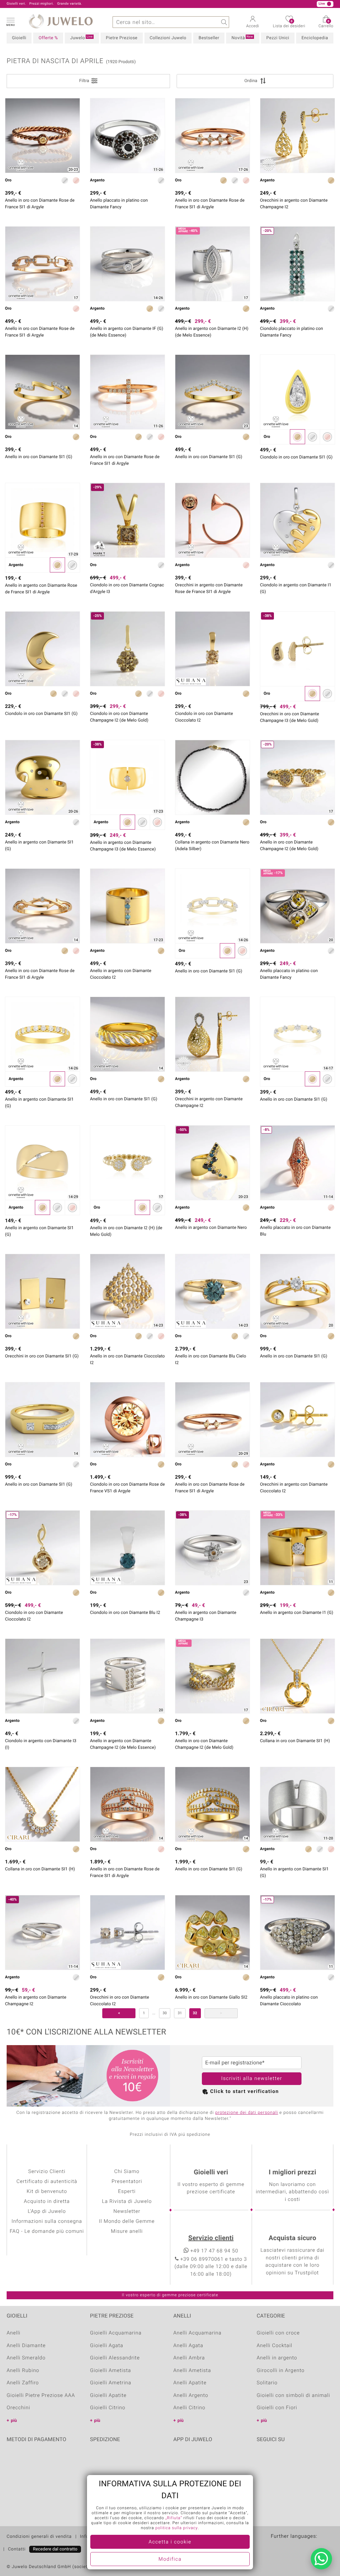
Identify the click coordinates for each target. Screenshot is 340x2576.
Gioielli (19, 38)
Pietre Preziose (122, 38)
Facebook (263, 2460)
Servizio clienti (211, 2238)
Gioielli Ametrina (111, 2383)
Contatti (17, 2549)
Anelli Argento (191, 2396)
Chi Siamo (127, 2172)
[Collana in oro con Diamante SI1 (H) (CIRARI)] (297, 1676)
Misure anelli (127, 2231)
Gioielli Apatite (108, 2396)
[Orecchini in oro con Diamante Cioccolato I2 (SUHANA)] (127, 1932)
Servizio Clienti (47, 2172)
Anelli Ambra (189, 2358)
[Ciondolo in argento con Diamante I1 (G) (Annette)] (297, 520)
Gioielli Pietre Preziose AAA (41, 2396)
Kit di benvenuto (47, 2192)
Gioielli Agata (107, 2346)
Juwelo (81, 38)
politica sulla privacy (177, 2528)
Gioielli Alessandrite (115, 2358)
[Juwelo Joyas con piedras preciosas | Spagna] (315, 2547)
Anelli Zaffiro (23, 2383)
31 (180, 2013)
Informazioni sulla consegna (47, 2222)
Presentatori (127, 2182)
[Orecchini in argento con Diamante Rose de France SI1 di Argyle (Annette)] (212, 520)
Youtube (280, 2460)
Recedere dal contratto (55, 2549)
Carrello (326, 24)
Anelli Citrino (189, 2408)
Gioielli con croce (278, 2333)
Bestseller (209, 38)
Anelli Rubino (23, 2371)
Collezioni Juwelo (168, 38)
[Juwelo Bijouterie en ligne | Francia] (289, 2547)
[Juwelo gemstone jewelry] (328, 2547)
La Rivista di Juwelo (127, 2202)
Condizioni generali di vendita (39, 2537)
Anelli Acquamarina (197, 2333)
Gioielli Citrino (108, 2408)
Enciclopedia (315, 38)
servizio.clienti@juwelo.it (148, 4)
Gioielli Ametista (111, 2371)
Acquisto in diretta (47, 2202)
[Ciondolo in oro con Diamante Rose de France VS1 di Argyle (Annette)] (127, 1420)
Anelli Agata (188, 2346)
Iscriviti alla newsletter (252, 2079)
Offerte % (48, 38)
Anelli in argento (277, 2358)
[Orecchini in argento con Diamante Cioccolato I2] (297, 1420)
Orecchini (18, 2408)
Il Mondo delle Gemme (127, 2222)
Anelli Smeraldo (26, 2358)
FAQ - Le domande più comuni (47, 2231)
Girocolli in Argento (281, 2371)
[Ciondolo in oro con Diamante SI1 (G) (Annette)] (297, 392)
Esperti (127, 2192)
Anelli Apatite (190, 2383)
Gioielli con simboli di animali (293, 2396)
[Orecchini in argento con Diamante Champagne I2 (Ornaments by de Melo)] (297, 136)
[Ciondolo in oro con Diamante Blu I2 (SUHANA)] (127, 1548)
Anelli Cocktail (274, 2346)
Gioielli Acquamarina (116, 2333)
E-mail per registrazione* (235, 2063)
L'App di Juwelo (47, 2212)
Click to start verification (245, 2092)
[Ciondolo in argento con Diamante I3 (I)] (42, 1676)
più (14, 2421)
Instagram (297, 2460)
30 (165, 2013)
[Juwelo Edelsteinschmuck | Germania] (276, 2547)
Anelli (14, 2333)
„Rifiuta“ (174, 2518)
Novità (242, 38)
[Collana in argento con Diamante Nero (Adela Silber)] (212, 777)
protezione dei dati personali (247, 2113)
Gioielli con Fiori (277, 2408)
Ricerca (223, 22)
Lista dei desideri (289, 24)
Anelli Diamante (26, 2346)
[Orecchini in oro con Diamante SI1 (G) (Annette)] (42, 1291)
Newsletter (127, 2212)
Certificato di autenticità (47, 2182)
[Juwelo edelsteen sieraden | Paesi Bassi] (302, 2547)
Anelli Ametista (192, 2371)
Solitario (267, 2383)
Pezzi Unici (278, 38)
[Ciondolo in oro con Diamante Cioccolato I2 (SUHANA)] (212, 649)
